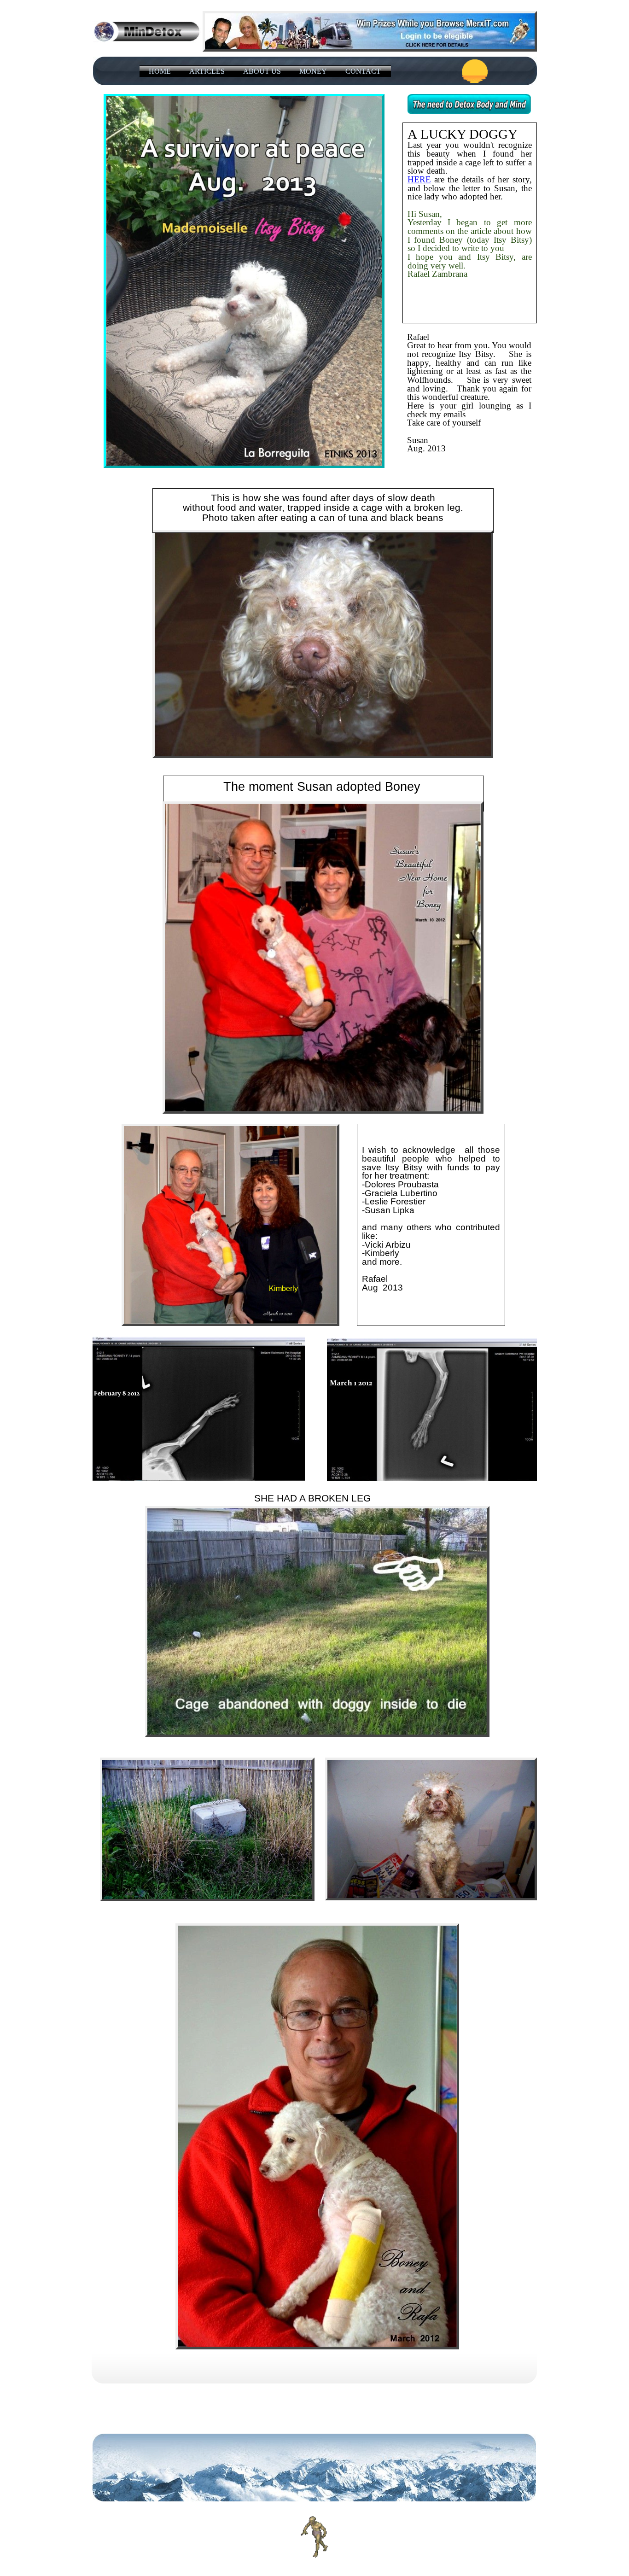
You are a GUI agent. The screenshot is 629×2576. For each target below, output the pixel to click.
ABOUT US (262, 71)
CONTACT (363, 71)
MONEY (313, 71)
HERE (419, 179)
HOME (160, 71)
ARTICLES (207, 71)
